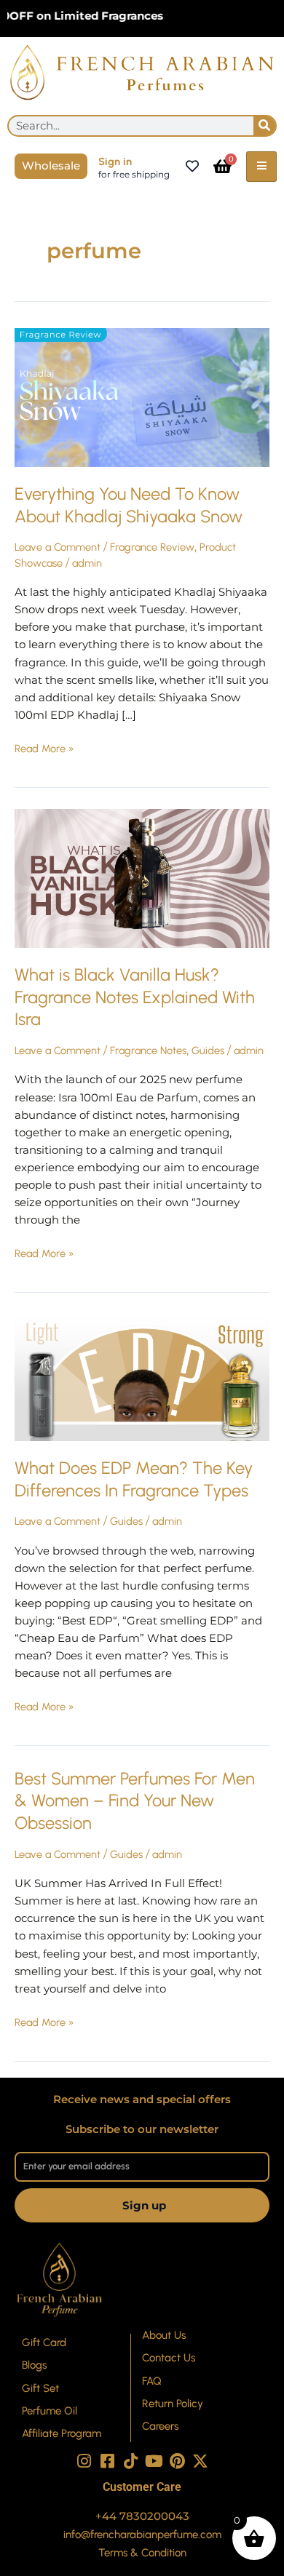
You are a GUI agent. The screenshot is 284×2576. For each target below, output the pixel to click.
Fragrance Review (152, 547)
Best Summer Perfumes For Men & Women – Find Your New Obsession (135, 1801)
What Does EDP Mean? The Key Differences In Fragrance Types (134, 1479)
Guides (208, 1050)
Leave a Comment (58, 547)
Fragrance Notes (148, 1050)
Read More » (44, 747)
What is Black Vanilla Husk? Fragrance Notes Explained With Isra (135, 997)
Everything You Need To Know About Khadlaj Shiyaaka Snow (129, 505)
